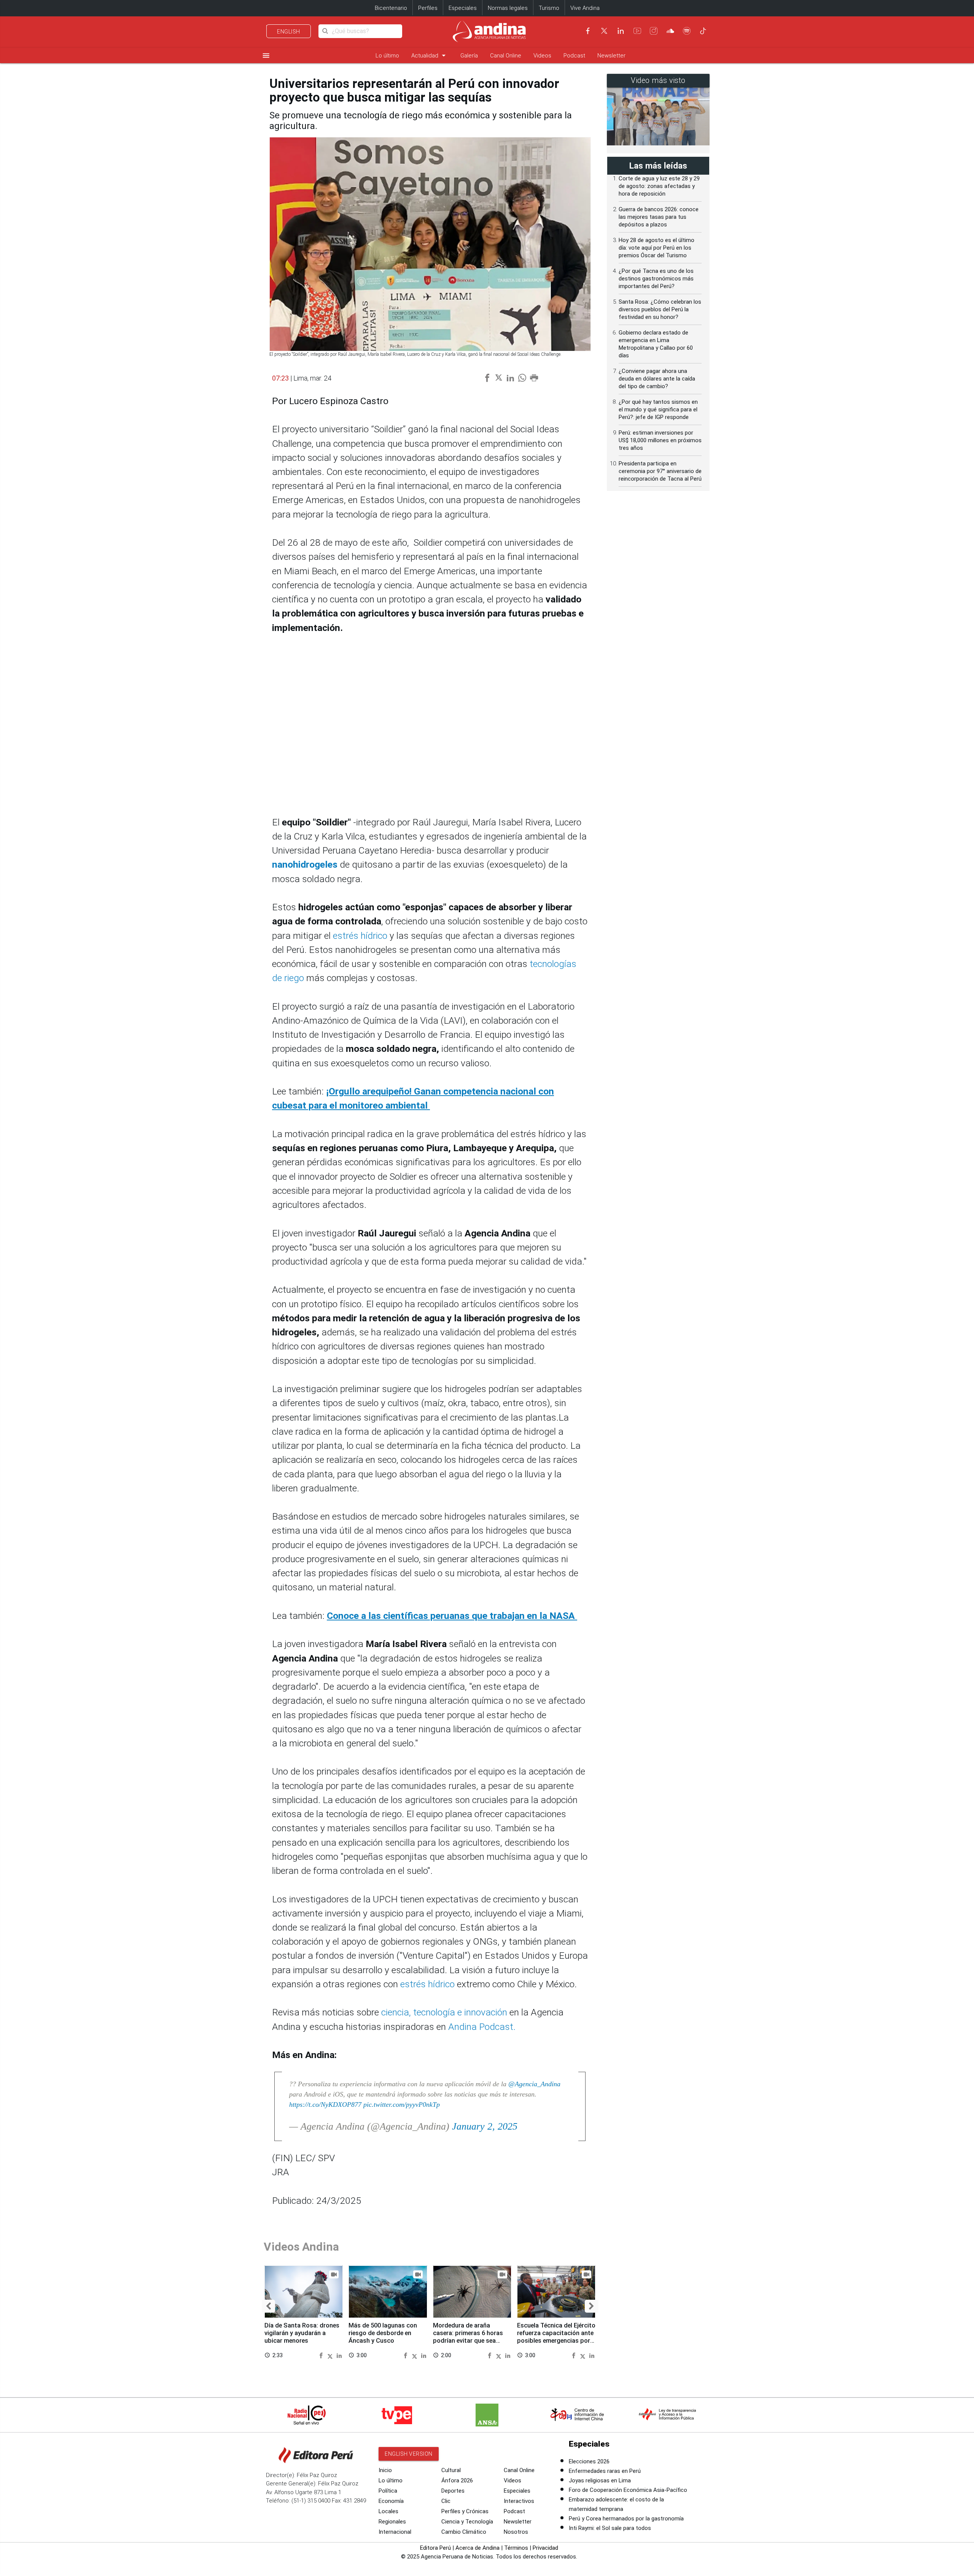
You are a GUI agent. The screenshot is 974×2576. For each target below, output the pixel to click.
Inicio (385, 2470)
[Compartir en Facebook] (322, 2355)
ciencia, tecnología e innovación (444, 2012)
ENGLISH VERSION (409, 2454)
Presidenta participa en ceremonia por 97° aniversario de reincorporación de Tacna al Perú (660, 471)
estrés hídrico (360, 936)
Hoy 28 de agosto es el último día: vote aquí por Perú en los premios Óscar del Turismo (656, 248)
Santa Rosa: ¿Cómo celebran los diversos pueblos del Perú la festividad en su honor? (660, 309)
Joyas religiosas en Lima (600, 2480)
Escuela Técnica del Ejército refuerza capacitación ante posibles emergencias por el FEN (556, 2337)
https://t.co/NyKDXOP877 (325, 2104)
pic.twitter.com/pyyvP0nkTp (402, 2104)
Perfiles (428, 8)
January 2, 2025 (485, 2126)
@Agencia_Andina (534, 2084)
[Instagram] (654, 31)
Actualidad (430, 55)
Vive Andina (585, 8)
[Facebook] (588, 31)
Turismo (549, 8)
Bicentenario (391, 8)
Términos (516, 2548)
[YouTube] (637, 31)
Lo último (387, 56)
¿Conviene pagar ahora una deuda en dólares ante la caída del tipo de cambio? (657, 379)
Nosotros (516, 2532)
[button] (268, 2306)
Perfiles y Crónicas (465, 2511)
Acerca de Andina (477, 2548)
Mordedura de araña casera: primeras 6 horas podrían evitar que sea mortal (468, 2337)
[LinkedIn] (621, 31)
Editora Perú (435, 2548)
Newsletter (611, 56)
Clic (446, 2501)
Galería (469, 56)
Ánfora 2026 (457, 2480)
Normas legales (508, 8)
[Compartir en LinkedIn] (339, 2355)
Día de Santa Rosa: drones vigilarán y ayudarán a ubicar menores (302, 2333)
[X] (604, 31)
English (289, 32)
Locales (388, 2511)
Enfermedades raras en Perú (605, 2471)
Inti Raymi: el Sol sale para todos (610, 2528)
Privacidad (545, 2548)
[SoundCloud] (670, 31)
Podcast (574, 56)
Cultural (451, 2470)
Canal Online (506, 56)
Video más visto (658, 80)
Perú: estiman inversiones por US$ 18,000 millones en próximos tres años (660, 440)
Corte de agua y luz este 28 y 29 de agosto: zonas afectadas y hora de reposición (659, 186)
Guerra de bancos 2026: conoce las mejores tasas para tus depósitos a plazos (659, 217)
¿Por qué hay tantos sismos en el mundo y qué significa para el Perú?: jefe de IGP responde (658, 409)
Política (388, 2491)
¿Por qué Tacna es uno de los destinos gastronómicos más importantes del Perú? (656, 279)
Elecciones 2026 (589, 2461)
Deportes (453, 2491)
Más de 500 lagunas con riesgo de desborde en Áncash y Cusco (383, 2333)
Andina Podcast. (482, 2027)
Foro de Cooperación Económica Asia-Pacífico (628, 2490)
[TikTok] (703, 31)
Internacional (395, 2532)
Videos (542, 56)
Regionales (392, 2522)
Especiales (463, 8)
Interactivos (519, 2501)
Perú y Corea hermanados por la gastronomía (626, 2519)
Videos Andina (301, 2247)
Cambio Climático (464, 2532)
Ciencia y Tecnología (467, 2522)
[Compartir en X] (331, 2355)
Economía (391, 2501)
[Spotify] (687, 31)
